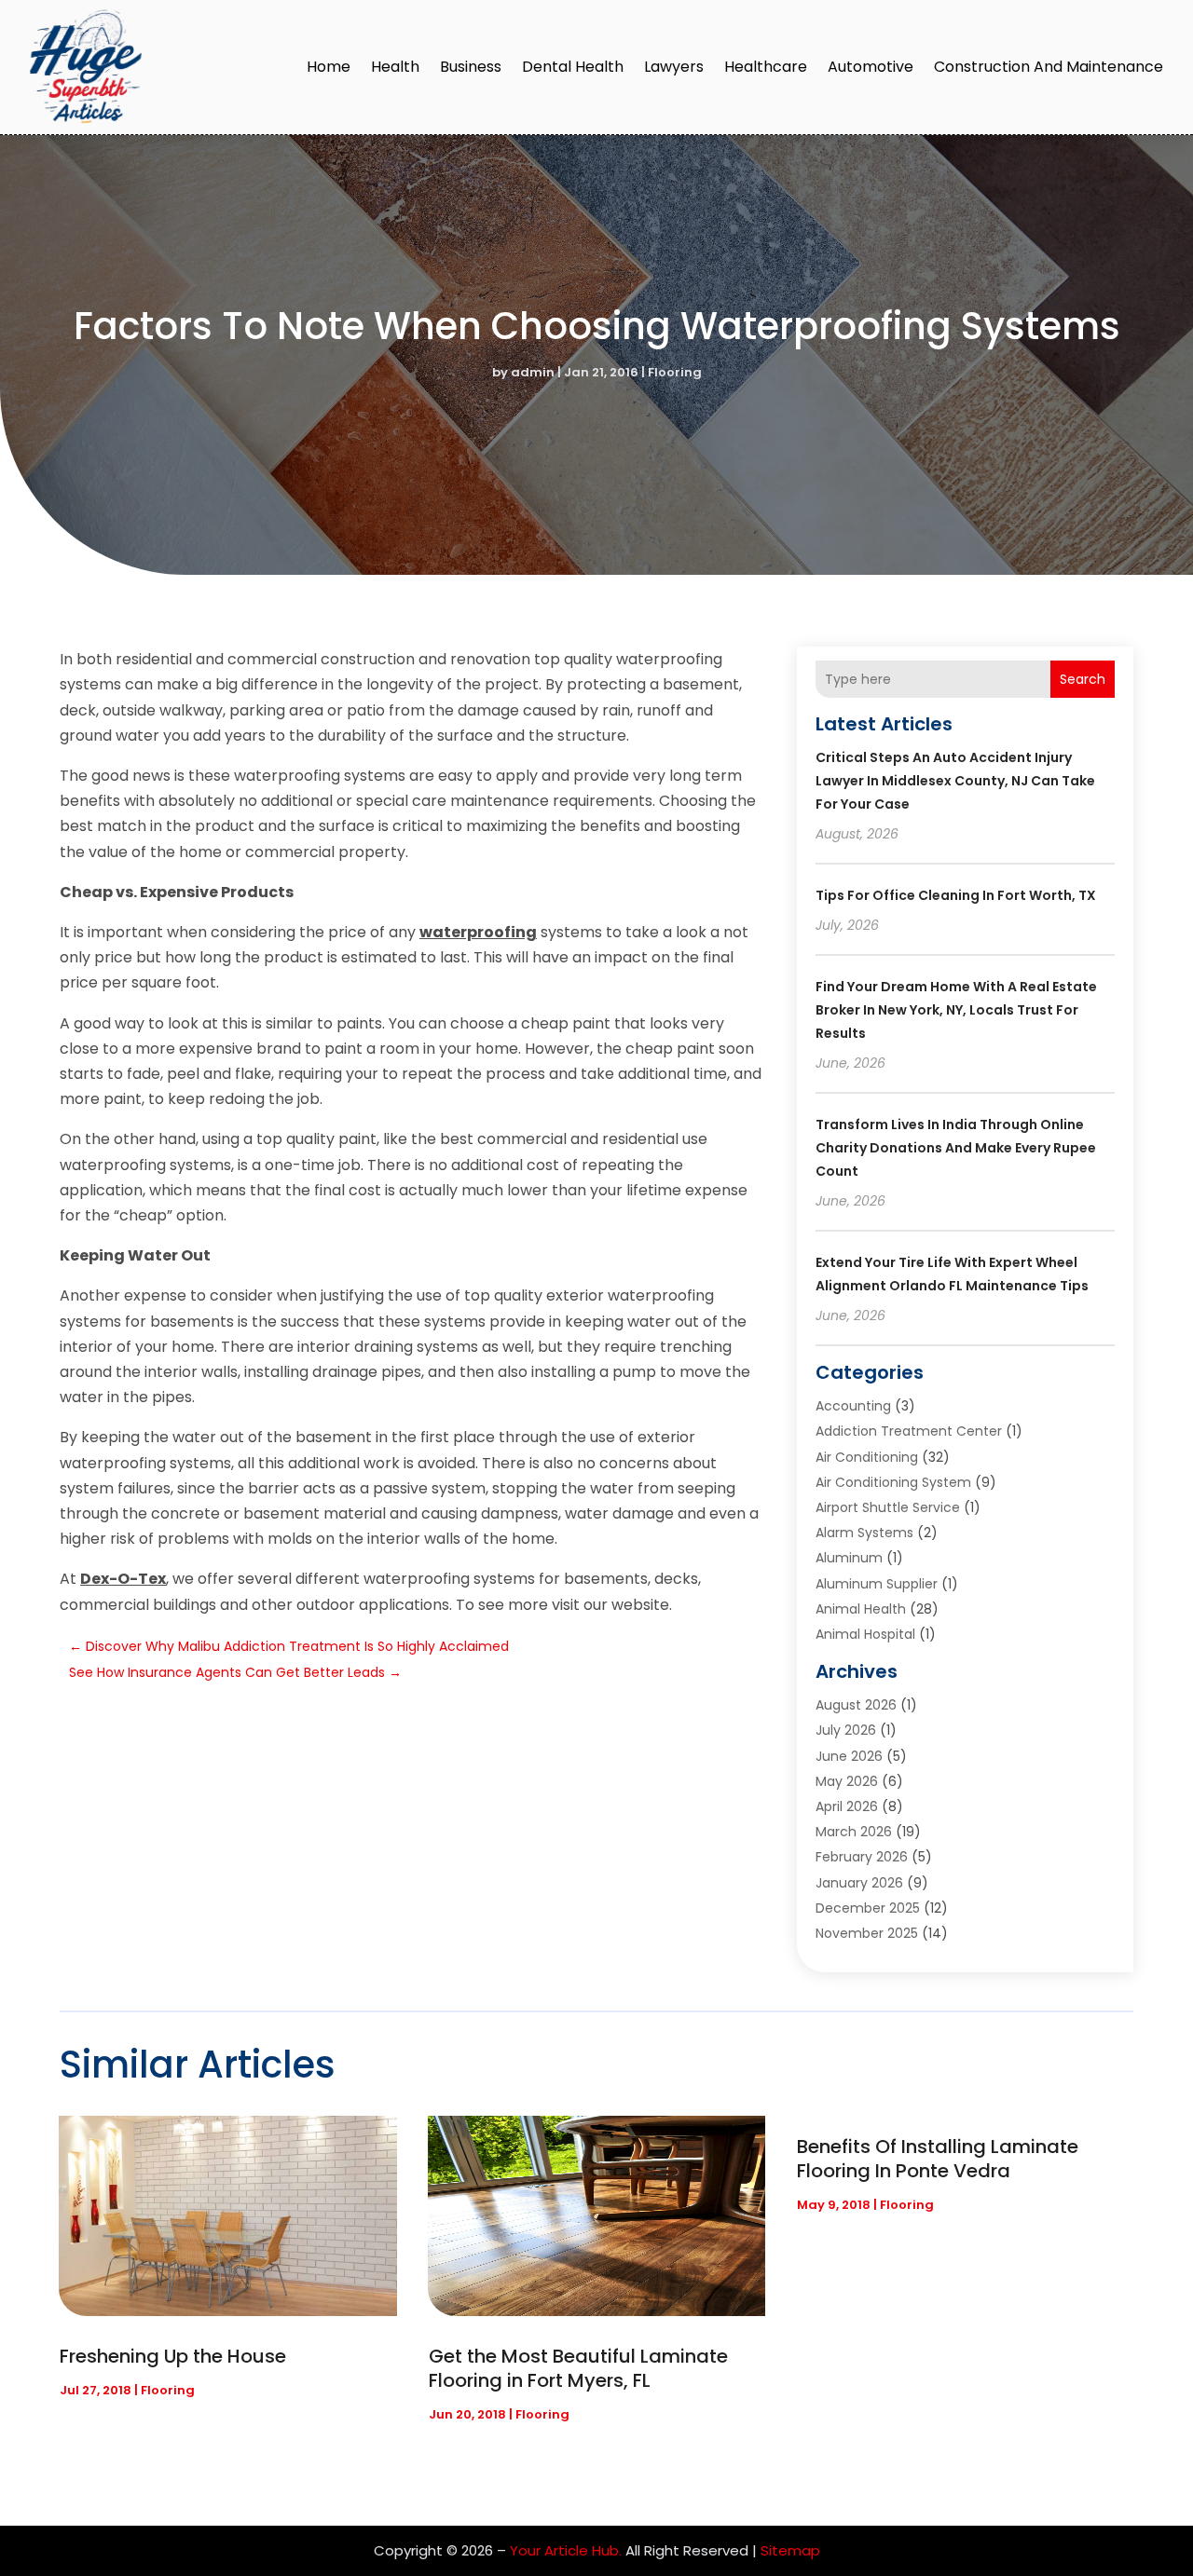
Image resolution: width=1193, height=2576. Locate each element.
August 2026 (856, 1705)
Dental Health (573, 67)
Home (329, 67)
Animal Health (861, 1609)
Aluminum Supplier (877, 1584)
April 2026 (847, 1806)
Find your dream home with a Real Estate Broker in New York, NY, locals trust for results (956, 1010)
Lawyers (674, 67)
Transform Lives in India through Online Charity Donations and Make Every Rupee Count (956, 1148)
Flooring (675, 372)
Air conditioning (867, 1457)
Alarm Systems (864, 1533)
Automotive (871, 67)
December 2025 (868, 1908)
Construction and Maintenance (1049, 67)
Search (1083, 679)
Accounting (853, 1406)
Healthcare (766, 67)
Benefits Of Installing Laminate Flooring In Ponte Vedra (938, 2159)
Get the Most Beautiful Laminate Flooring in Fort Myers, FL (578, 2368)
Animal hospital (865, 1634)
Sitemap (790, 2550)
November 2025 (867, 1933)
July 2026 (846, 1730)
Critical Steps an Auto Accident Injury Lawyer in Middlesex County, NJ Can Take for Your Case (955, 781)
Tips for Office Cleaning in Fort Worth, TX (956, 895)
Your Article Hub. (566, 2550)
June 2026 (849, 1756)
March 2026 (854, 1832)
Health (395, 67)
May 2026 (847, 1781)
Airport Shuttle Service (888, 1507)
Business (471, 67)
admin (533, 372)
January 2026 (859, 1883)
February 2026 (862, 1857)
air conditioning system (893, 1482)
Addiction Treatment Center (909, 1431)
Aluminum (849, 1558)
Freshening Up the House (173, 2356)
